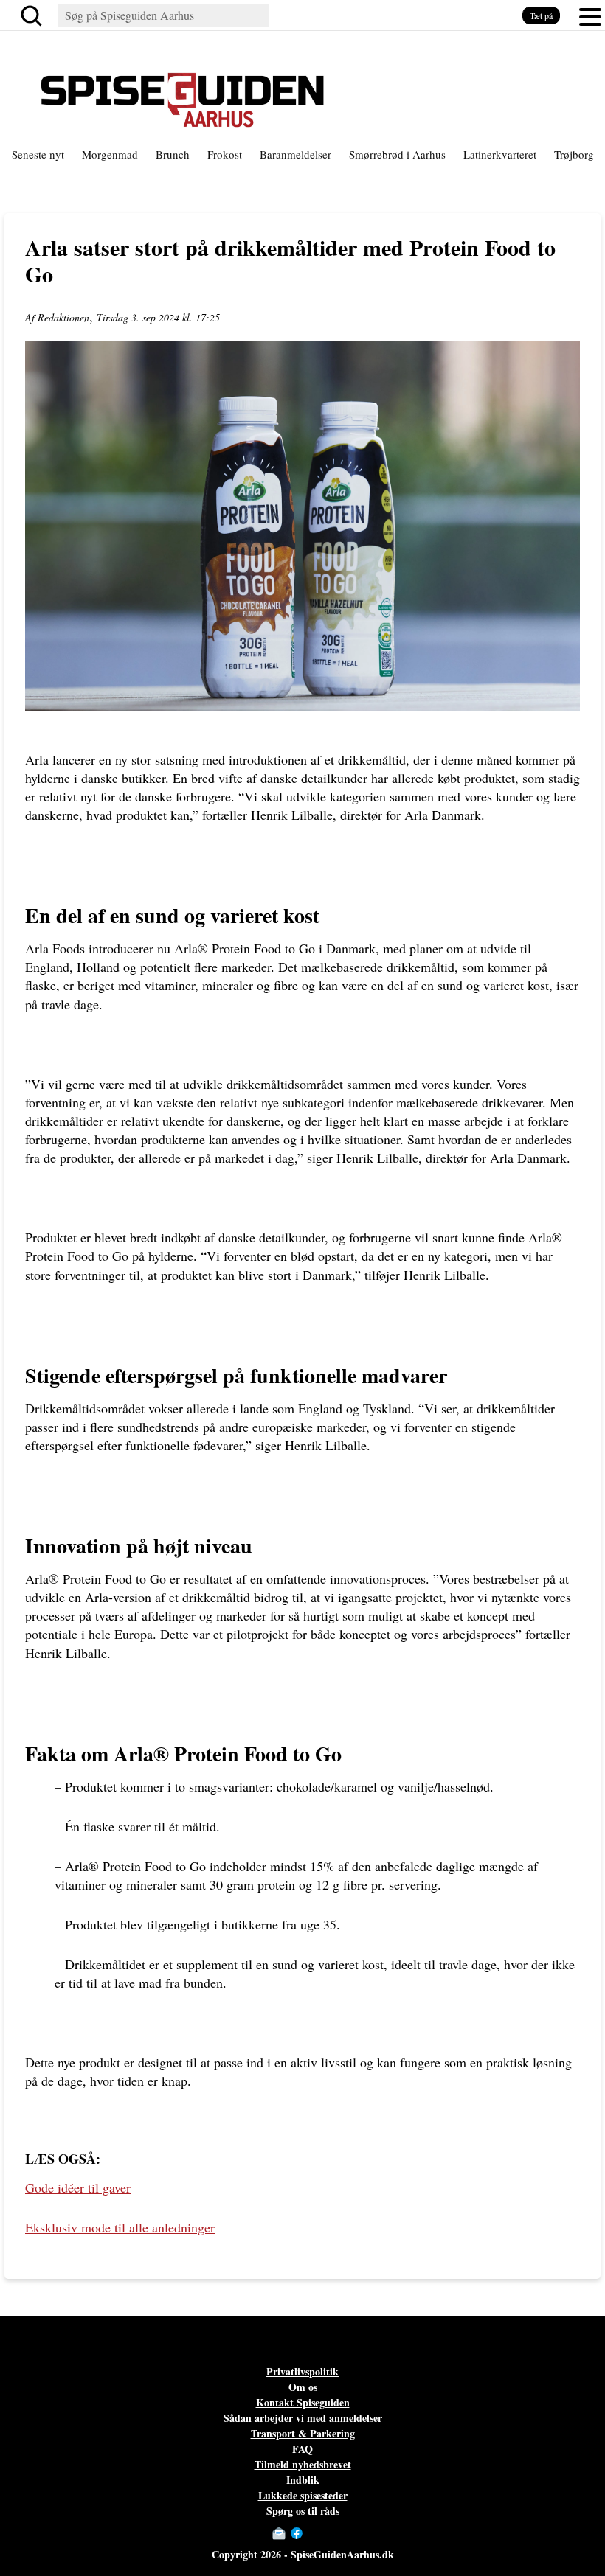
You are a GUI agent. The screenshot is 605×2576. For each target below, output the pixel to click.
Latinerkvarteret (500, 154)
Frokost (225, 154)
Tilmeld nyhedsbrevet (303, 2464)
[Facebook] (297, 2533)
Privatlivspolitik (302, 2371)
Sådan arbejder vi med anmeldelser (303, 2418)
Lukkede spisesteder (303, 2495)
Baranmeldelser (295, 154)
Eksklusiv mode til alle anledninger (120, 2227)
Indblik (303, 2480)
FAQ (302, 2449)
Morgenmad (110, 154)
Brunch (173, 154)
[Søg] (34, 15)
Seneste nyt (38, 154)
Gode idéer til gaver (78, 2187)
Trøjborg (574, 154)
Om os (303, 2387)
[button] (590, 15)
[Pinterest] (326, 2533)
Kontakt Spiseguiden (303, 2402)
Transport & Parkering (303, 2433)
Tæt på (541, 15)
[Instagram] (311, 2533)
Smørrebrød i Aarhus (397, 154)
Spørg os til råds (303, 2511)
